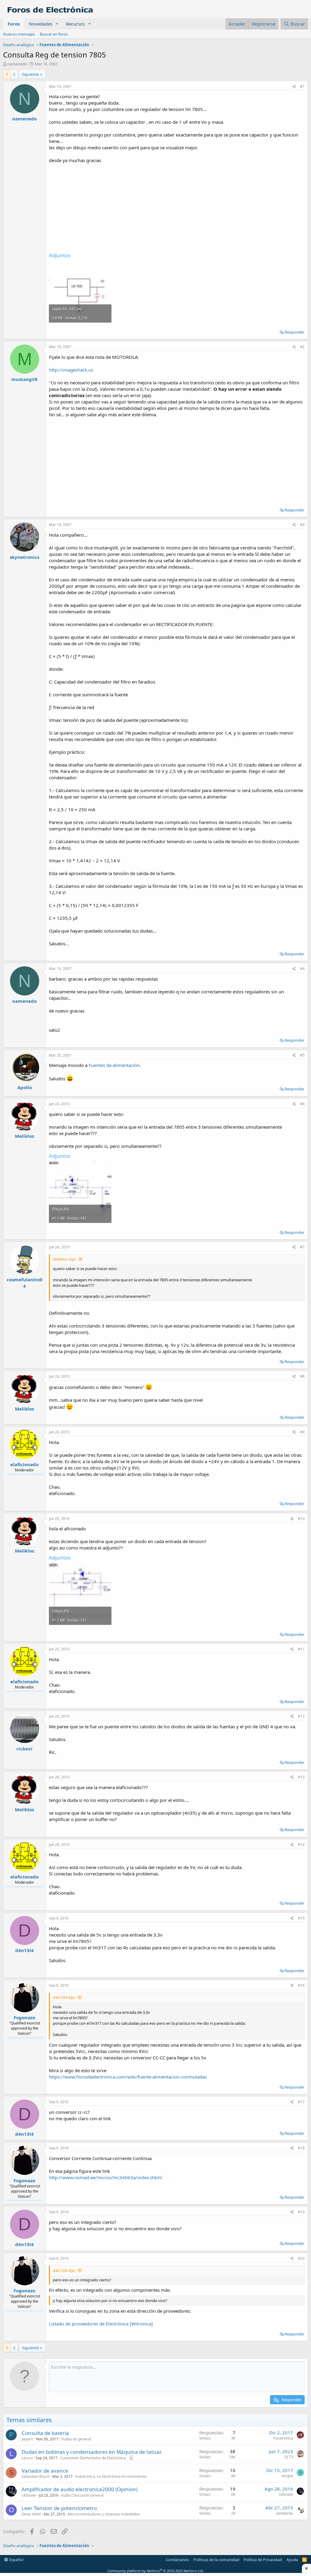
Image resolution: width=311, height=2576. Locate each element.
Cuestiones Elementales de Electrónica (93, 2458)
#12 (301, 1716)
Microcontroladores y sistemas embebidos (104, 2514)
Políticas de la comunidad (216, 2560)
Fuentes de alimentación (114, 1065)
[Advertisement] (177, 206)
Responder (294, 332)
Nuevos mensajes (19, 34)
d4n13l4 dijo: (64, 1997)
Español (16, 2560)
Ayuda (292, 2560)
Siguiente (30, 74)
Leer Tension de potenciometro (59, 2508)
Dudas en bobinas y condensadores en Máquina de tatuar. (92, 2452)
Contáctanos (177, 2560)
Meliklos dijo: (65, 1259)
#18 (301, 2148)
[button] (57, 24)
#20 (301, 2258)
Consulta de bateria (45, 2433)
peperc (27, 2439)
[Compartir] (294, 87)
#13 (301, 1777)
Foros (14, 24)
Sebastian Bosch (36, 2476)
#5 (302, 1055)
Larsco (27, 2458)
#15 (301, 1918)
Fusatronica (283, 2438)
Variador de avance (45, 2471)
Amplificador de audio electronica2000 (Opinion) (80, 2489)
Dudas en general (76, 2439)
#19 (301, 2212)
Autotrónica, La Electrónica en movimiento (111, 2476)
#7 (302, 1247)
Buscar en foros (54, 34)
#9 (302, 1432)
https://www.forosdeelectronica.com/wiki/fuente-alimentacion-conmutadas (128, 2077)
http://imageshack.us (71, 370)
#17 (301, 2102)
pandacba (285, 2513)
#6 (302, 1104)
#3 (302, 525)
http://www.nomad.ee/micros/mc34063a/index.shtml (105, 2177)
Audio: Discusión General (82, 2495)
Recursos (75, 24)
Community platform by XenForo (156, 2571)
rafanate (29, 2495)
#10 (301, 1519)
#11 (301, 1649)
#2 (302, 347)
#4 (302, 969)
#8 (302, 1376)
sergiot (287, 2476)
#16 (301, 1985)
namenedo (17, 64)
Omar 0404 (31, 2514)
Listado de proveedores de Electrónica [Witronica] (101, 2324)
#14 (301, 1845)
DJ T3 (289, 2457)
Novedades (41, 24)
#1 (302, 87)
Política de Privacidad (263, 2560)
